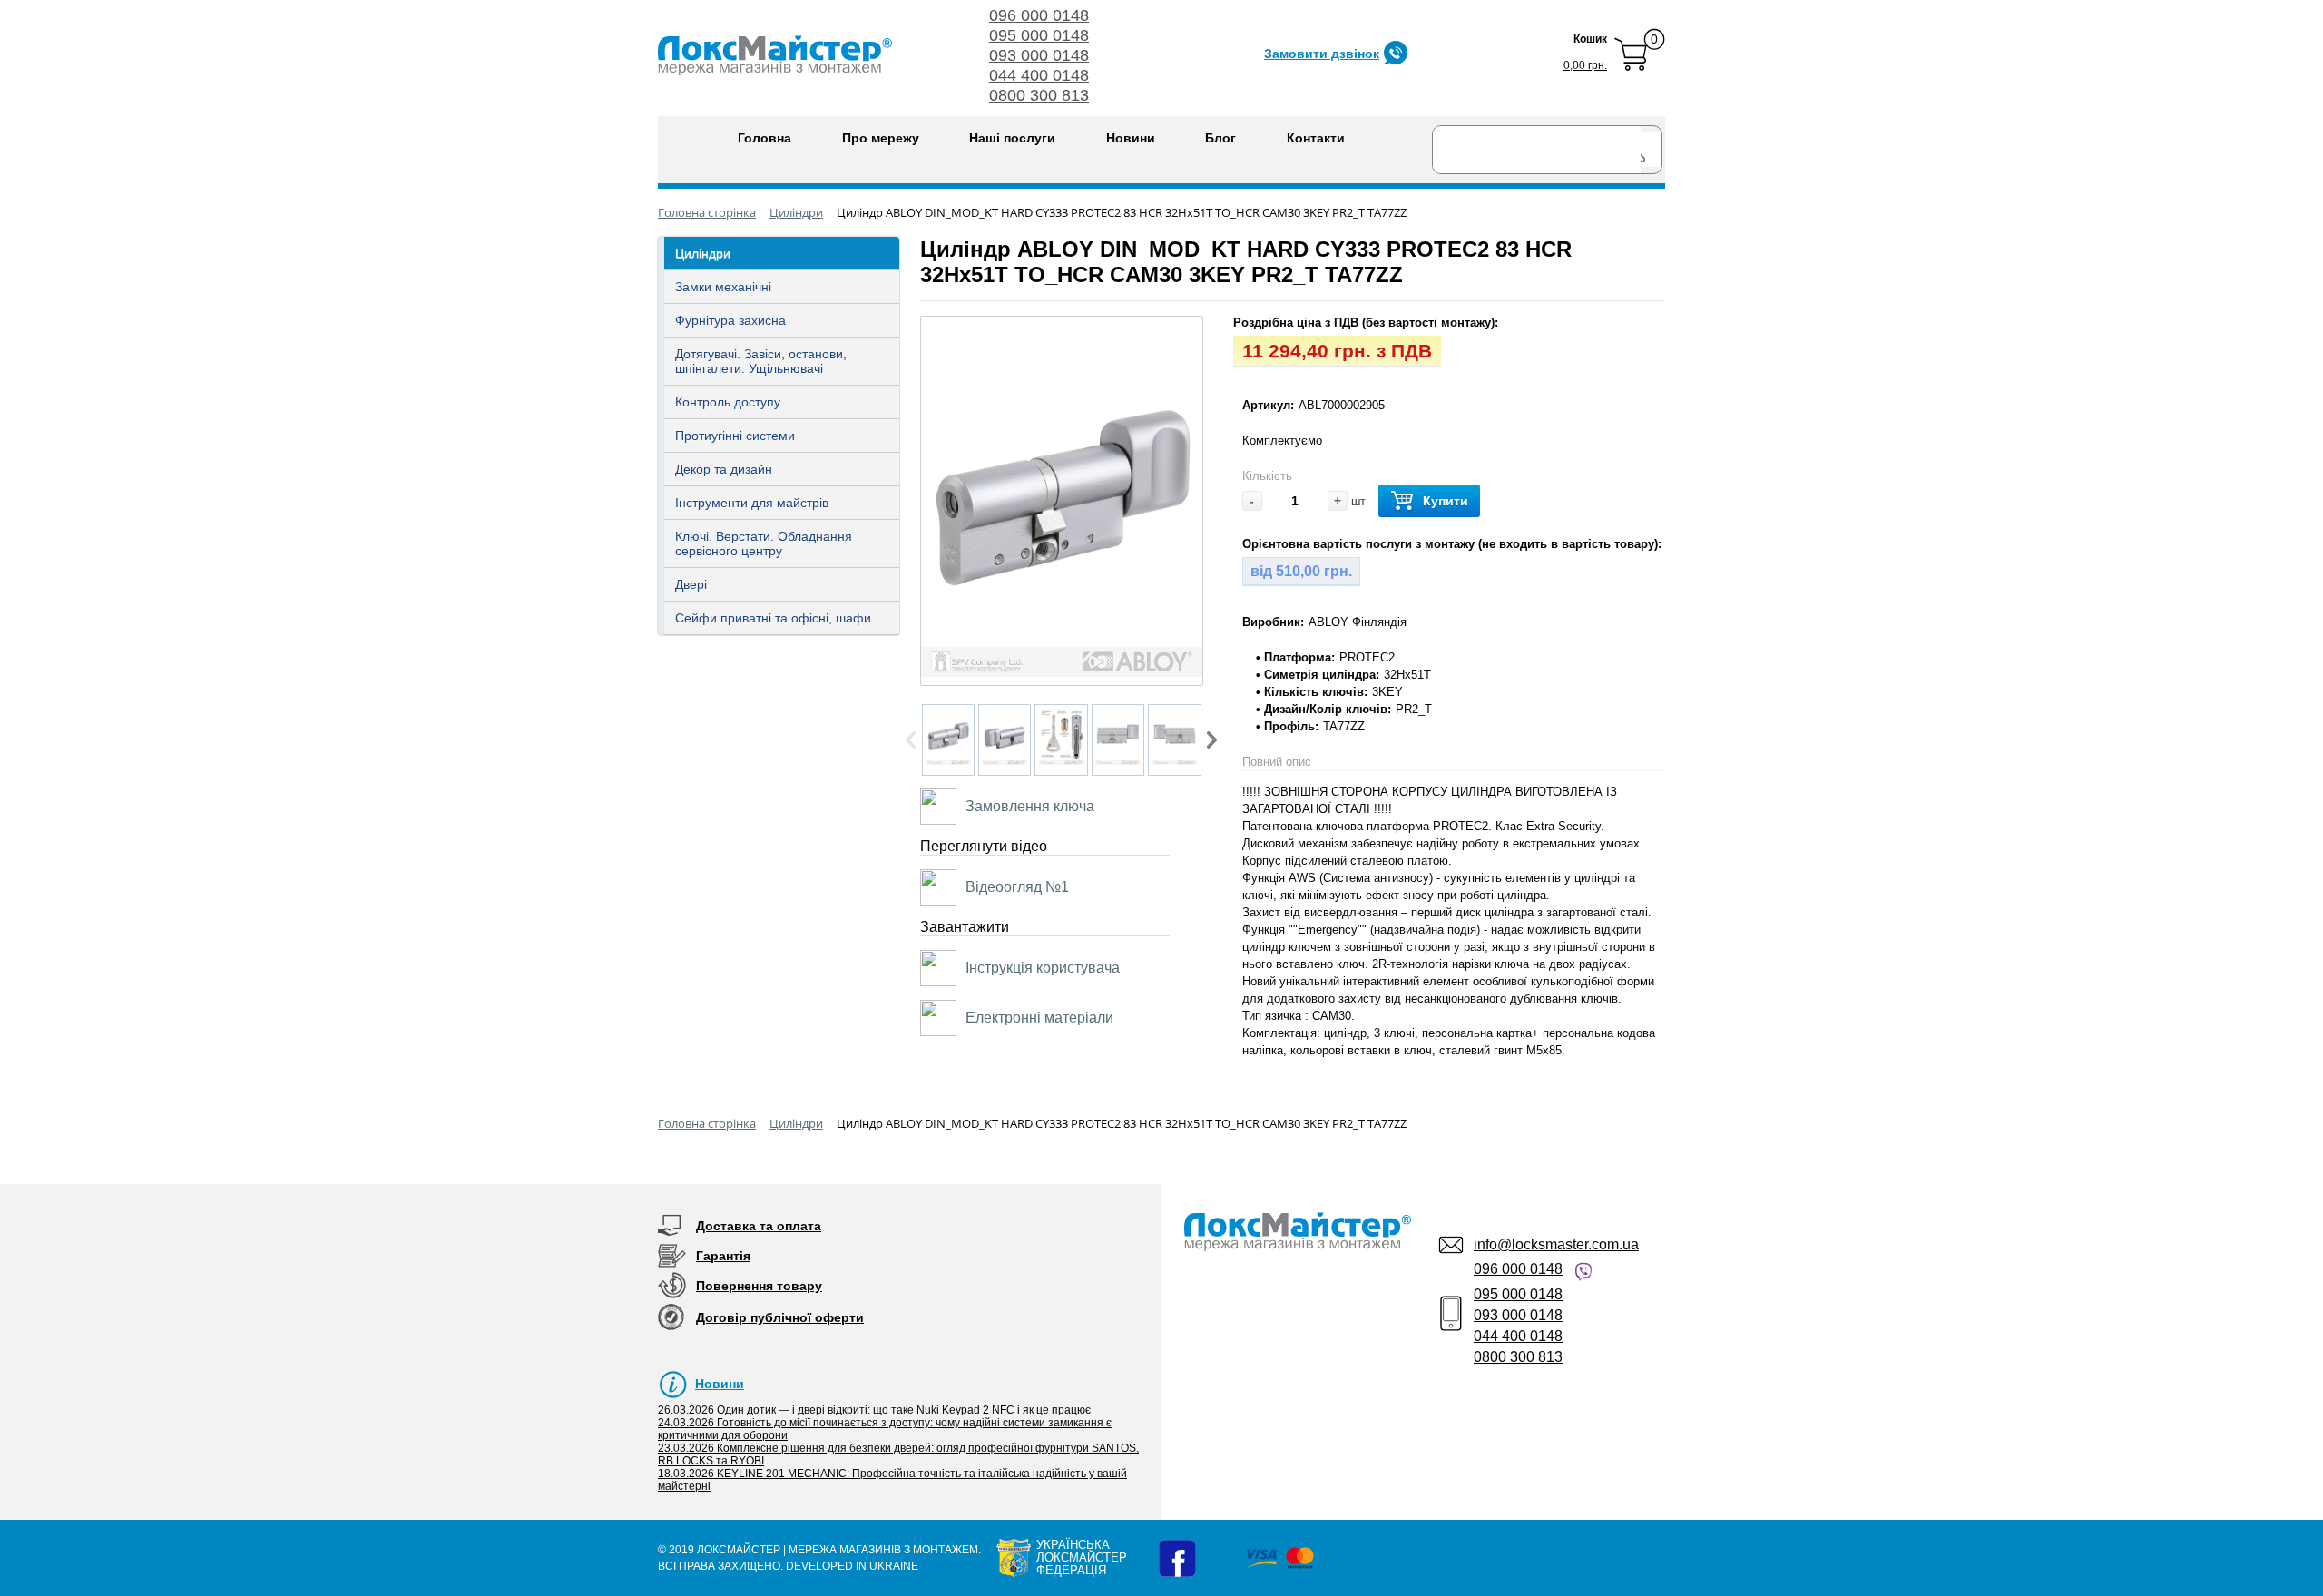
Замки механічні (723, 287)
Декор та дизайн (724, 469)
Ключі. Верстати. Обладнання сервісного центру (764, 543)
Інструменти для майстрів (752, 503)
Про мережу (881, 138)
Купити (1446, 501)
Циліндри (703, 253)
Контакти (1316, 138)
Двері (691, 584)
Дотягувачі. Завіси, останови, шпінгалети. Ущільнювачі (761, 361)
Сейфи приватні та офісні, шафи (773, 618)
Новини (1131, 138)
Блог (1220, 138)
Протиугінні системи (735, 436)
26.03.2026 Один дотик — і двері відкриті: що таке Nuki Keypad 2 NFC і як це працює (874, 1410)
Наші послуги (1012, 138)
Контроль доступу (728, 402)
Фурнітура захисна (730, 320)
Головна (765, 138)
